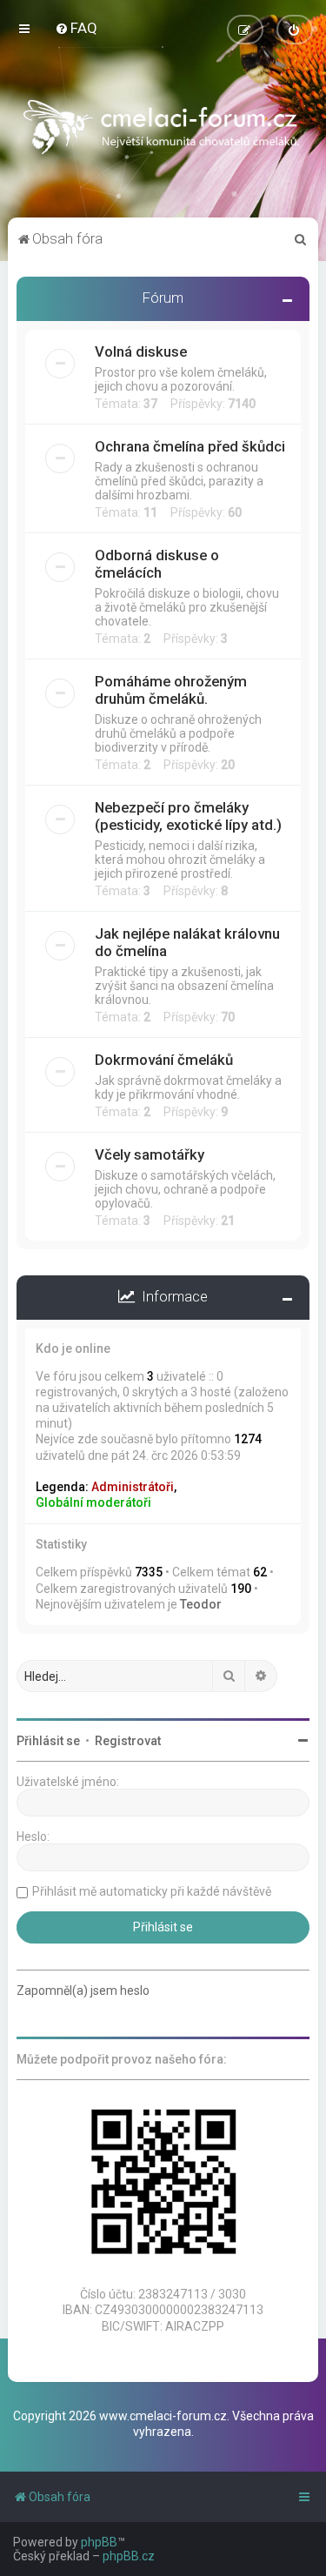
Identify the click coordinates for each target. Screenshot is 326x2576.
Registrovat (128, 1741)
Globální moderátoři (93, 1502)
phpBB (99, 2542)
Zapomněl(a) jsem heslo (83, 1991)
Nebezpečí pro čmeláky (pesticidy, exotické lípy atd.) (188, 816)
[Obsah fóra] (163, 130)
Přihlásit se (48, 1741)
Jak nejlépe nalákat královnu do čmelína (187, 942)
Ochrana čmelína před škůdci (190, 446)
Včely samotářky (150, 1154)
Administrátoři (133, 1487)
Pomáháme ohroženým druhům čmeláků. (171, 690)
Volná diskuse (141, 351)
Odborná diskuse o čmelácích (157, 564)
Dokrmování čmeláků (164, 1060)
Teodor (201, 1604)
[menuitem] (76, 28)
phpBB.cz (129, 2556)
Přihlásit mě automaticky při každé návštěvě (152, 1891)
